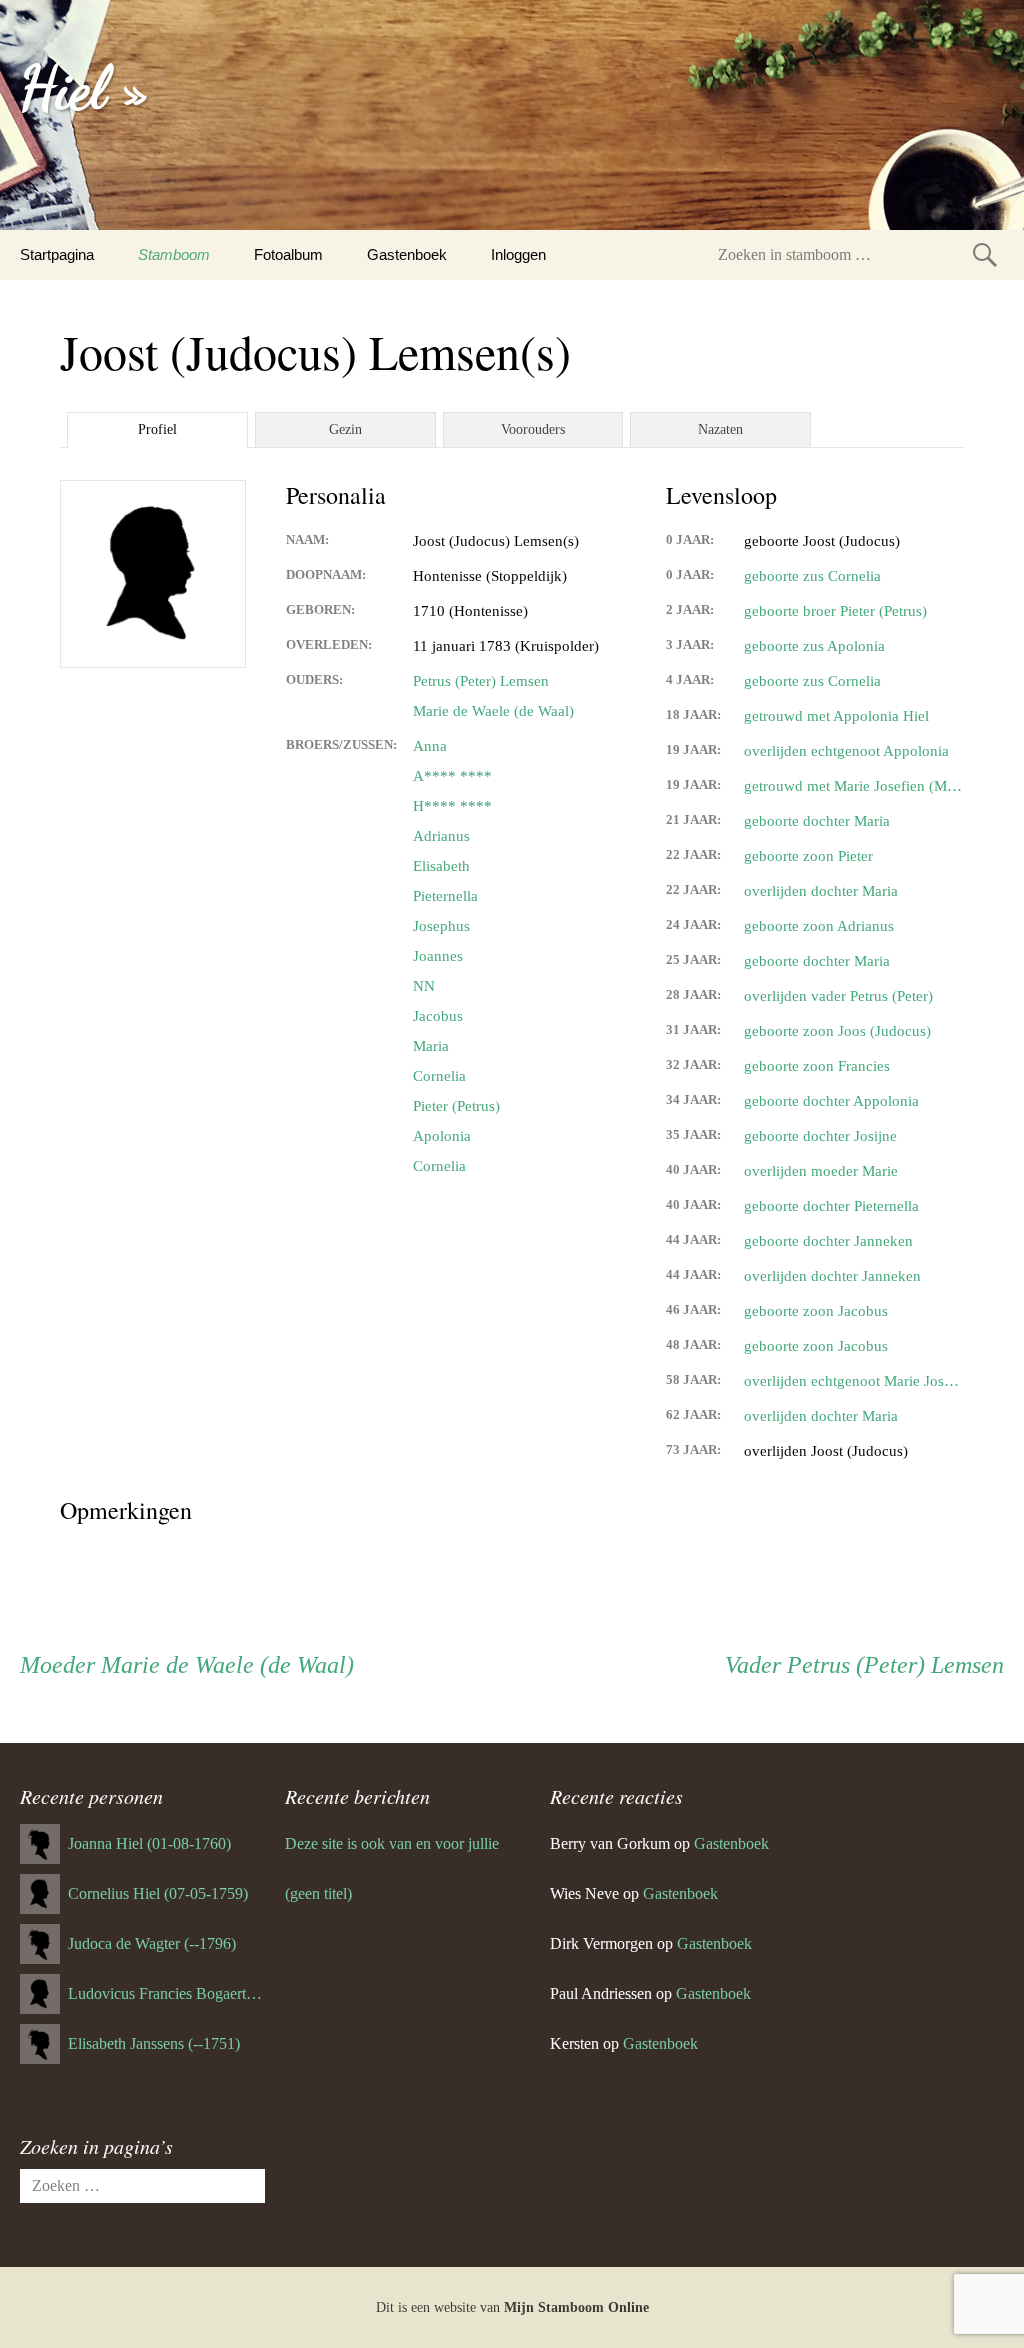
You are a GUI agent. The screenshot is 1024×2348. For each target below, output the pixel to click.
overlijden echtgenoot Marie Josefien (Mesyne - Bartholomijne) (854, 1381)
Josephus (441, 926)
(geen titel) (318, 1893)
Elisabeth (441, 866)
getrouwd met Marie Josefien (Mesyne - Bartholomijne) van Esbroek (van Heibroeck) (854, 786)
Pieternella (445, 896)
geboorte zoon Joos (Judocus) (837, 1031)
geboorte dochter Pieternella (831, 1206)
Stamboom (174, 254)
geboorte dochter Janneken (828, 1241)
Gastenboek (407, 254)
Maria (431, 1046)
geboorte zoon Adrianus (819, 926)
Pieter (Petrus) (456, 1106)
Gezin (345, 429)
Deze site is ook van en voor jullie (392, 1843)
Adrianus (441, 836)
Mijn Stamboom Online (576, 2307)
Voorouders (533, 429)
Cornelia (439, 1076)
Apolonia (442, 1136)
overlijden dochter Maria (821, 891)
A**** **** (452, 776)
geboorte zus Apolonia (814, 646)
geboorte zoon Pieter (808, 856)
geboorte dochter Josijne (820, 1136)
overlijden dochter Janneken (832, 1276)
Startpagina (57, 254)
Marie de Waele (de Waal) (493, 711)
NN (424, 986)
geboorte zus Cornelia (812, 576)
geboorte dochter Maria (817, 821)
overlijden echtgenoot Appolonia (846, 751)
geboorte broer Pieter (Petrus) (835, 611)
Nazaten (720, 429)
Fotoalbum (288, 254)
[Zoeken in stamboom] (985, 254)
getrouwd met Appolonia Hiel (836, 716)
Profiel (157, 429)
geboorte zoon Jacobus (816, 1311)
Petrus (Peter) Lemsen (481, 681)
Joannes (438, 956)
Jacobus (438, 1016)
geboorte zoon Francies (817, 1066)
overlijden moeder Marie (821, 1171)
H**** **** (452, 806)
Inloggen (518, 254)
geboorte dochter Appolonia (831, 1101)
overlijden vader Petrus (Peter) (838, 996)
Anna (430, 746)
